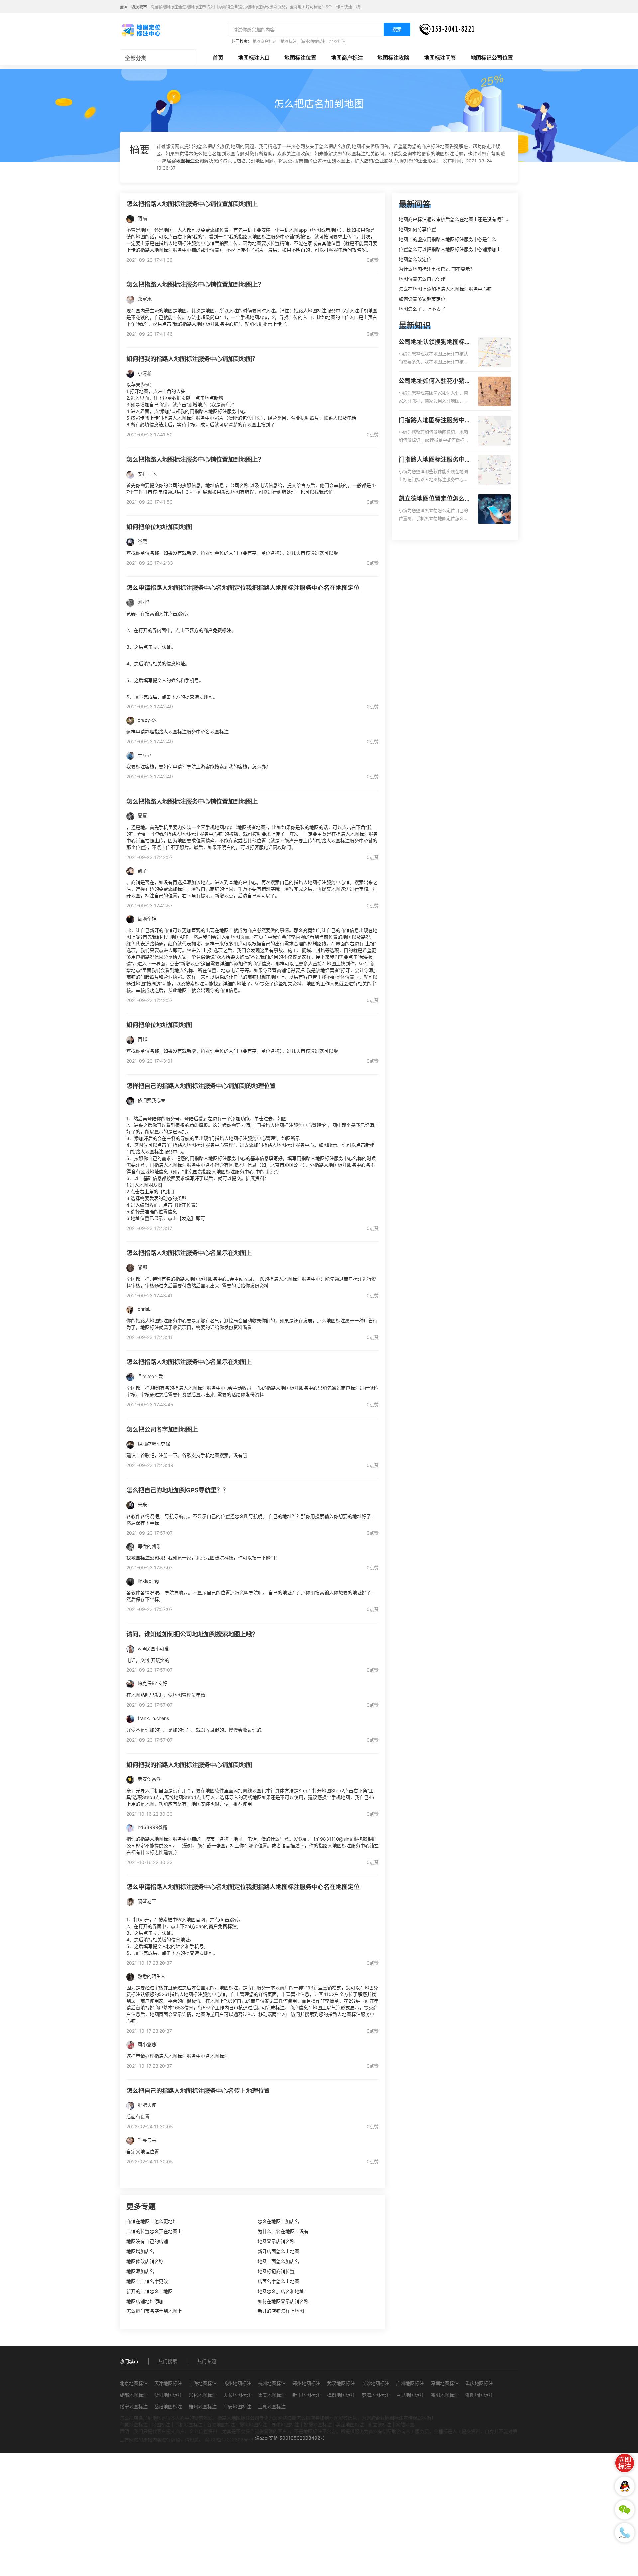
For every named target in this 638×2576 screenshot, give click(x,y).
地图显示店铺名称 (276, 2241)
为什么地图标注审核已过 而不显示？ (437, 269)
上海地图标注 (203, 2383)
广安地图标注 (237, 2406)
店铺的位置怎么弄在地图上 (154, 2231)
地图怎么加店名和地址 (281, 2291)
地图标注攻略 (393, 58)
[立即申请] (625, 2463)
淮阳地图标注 (479, 2395)
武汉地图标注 (341, 2383)
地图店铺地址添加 (145, 2301)
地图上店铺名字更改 (147, 2281)
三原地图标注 (272, 2406)
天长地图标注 (237, 2395)
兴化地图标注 (203, 2395)
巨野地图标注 (410, 2395)
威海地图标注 (375, 2395)
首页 (218, 58)
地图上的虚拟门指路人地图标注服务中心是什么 (448, 239)
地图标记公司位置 (492, 58)
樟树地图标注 (341, 2395)
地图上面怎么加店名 (278, 2261)
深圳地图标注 (445, 2383)
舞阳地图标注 (445, 2395)
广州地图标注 (410, 2383)
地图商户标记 (265, 41)
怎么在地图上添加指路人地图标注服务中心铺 (445, 289)
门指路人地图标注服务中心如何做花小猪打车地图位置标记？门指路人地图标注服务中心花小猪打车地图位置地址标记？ (435, 421)
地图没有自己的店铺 (147, 2241)
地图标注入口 (254, 58)
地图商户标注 (347, 58)
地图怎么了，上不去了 (422, 309)
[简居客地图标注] (141, 30)
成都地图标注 (134, 2395)
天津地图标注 (168, 2383)
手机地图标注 (189, 2425)
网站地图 (405, 2425)
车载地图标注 (134, 2425)
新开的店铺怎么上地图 (150, 2291)
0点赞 (373, 260)
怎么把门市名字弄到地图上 (154, 2311)
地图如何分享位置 (417, 229)
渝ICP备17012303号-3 (229, 2440)
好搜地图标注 (318, 2425)
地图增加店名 (140, 2251)
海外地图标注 (313, 41)
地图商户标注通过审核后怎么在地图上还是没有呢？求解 (457, 219)
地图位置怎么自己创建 (422, 279)
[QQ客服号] (625, 2486)
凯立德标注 (380, 2425)
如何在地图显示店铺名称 (283, 2301)
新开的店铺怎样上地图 (281, 2311)
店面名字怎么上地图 (278, 2281)
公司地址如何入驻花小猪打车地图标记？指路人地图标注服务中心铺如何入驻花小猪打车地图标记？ (435, 381)
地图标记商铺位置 (276, 2271)
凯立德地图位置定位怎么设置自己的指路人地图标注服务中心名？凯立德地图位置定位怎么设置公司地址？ (435, 499)
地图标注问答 (440, 58)
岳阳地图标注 (168, 2406)
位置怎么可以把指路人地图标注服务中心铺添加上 (450, 249)
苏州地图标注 (237, 2383)
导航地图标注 (285, 2425)
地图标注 (289, 41)
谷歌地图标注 (221, 2425)
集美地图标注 (272, 2395)
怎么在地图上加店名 (278, 2221)
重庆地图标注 (479, 2383)
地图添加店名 (140, 2271)
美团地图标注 (350, 2425)
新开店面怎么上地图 (278, 2251)
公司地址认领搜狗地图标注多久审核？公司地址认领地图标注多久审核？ (435, 342)
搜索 (397, 29)
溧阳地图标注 (168, 2395)
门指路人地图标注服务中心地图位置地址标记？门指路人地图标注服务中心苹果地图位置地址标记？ (435, 460)
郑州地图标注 (306, 2383)
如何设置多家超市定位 (422, 299)
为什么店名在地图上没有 (283, 2231)
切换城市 (139, 7)
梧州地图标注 (203, 2406)
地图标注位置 (300, 58)
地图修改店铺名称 (145, 2261)
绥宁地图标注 (134, 2406)
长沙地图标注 (375, 2383)
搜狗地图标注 (253, 2425)
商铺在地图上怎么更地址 (152, 2221)
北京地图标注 (134, 2383)
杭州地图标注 (272, 2383)
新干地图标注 (306, 2395)
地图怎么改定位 (415, 259)
